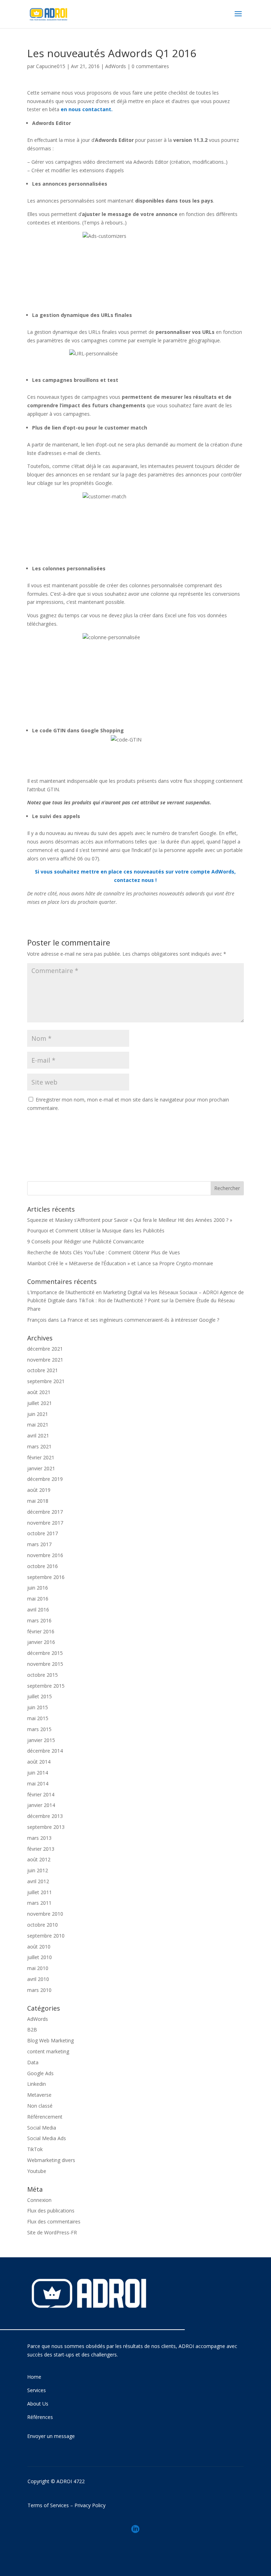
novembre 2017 (45, 1523)
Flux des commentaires (54, 2221)
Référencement (45, 2117)
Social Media (42, 2128)
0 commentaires (150, 66)
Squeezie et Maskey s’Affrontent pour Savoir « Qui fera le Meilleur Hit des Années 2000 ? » (130, 1220)
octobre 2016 (43, 1566)
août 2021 (39, 1392)
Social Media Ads (47, 2138)
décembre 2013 (45, 1816)
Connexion (39, 2200)
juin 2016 (38, 1588)
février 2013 (41, 1849)
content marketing (48, 2051)
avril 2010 (38, 1979)
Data (33, 2062)
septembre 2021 (46, 1381)
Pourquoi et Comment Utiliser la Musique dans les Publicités (96, 1230)
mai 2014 (38, 1784)
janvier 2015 (41, 1740)
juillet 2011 (40, 1892)
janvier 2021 (41, 1468)
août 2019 (39, 1490)
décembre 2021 (45, 1349)
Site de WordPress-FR (52, 2232)
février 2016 (41, 1631)
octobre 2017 (43, 1533)
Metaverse (39, 2095)
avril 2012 (38, 1881)
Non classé (40, 2106)
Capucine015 (51, 66)
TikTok (35, 2149)
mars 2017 (39, 1544)
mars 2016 (39, 1620)
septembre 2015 (46, 1686)
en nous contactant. (87, 109)
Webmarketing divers (51, 2160)
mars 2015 (39, 1729)
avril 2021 (38, 1436)
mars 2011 (39, 1903)
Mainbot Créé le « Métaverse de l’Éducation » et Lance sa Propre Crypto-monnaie (120, 1263)
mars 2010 (39, 1990)
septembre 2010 (46, 1936)
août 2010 (39, 1947)
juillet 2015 (40, 1696)
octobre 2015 (43, 1675)
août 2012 (39, 1859)
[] (135, 2542)
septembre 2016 (46, 1577)
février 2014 (41, 1794)
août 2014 (39, 1762)
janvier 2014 (41, 1805)
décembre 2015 (45, 1653)
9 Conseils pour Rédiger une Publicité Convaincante (86, 1241)
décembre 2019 (45, 1479)
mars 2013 (39, 1838)
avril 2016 (38, 1610)
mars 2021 (39, 1446)
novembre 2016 (45, 1555)
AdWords (116, 66)
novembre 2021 (45, 1360)
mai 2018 (38, 1501)
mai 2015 (38, 1718)
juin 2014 (38, 1773)
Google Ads (40, 2073)
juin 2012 (38, 1870)
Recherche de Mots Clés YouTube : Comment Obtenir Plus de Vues (104, 1252)
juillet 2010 (40, 1957)
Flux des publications (51, 2211)
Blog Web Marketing (50, 2040)
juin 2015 (38, 1707)
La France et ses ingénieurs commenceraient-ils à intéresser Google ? (140, 1320)
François (37, 1320)
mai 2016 (38, 1599)
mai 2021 (38, 1425)
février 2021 (41, 1457)
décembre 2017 (45, 1512)
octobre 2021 (43, 1370)
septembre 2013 (46, 1827)
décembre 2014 (45, 1751)
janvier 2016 (41, 1642)
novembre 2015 (45, 1664)
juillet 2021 (40, 1403)
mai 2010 (38, 1968)
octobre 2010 (43, 1925)
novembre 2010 (45, 1914)
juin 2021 (38, 1414)
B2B (32, 2029)
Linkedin (37, 2084)
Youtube (37, 2171)
